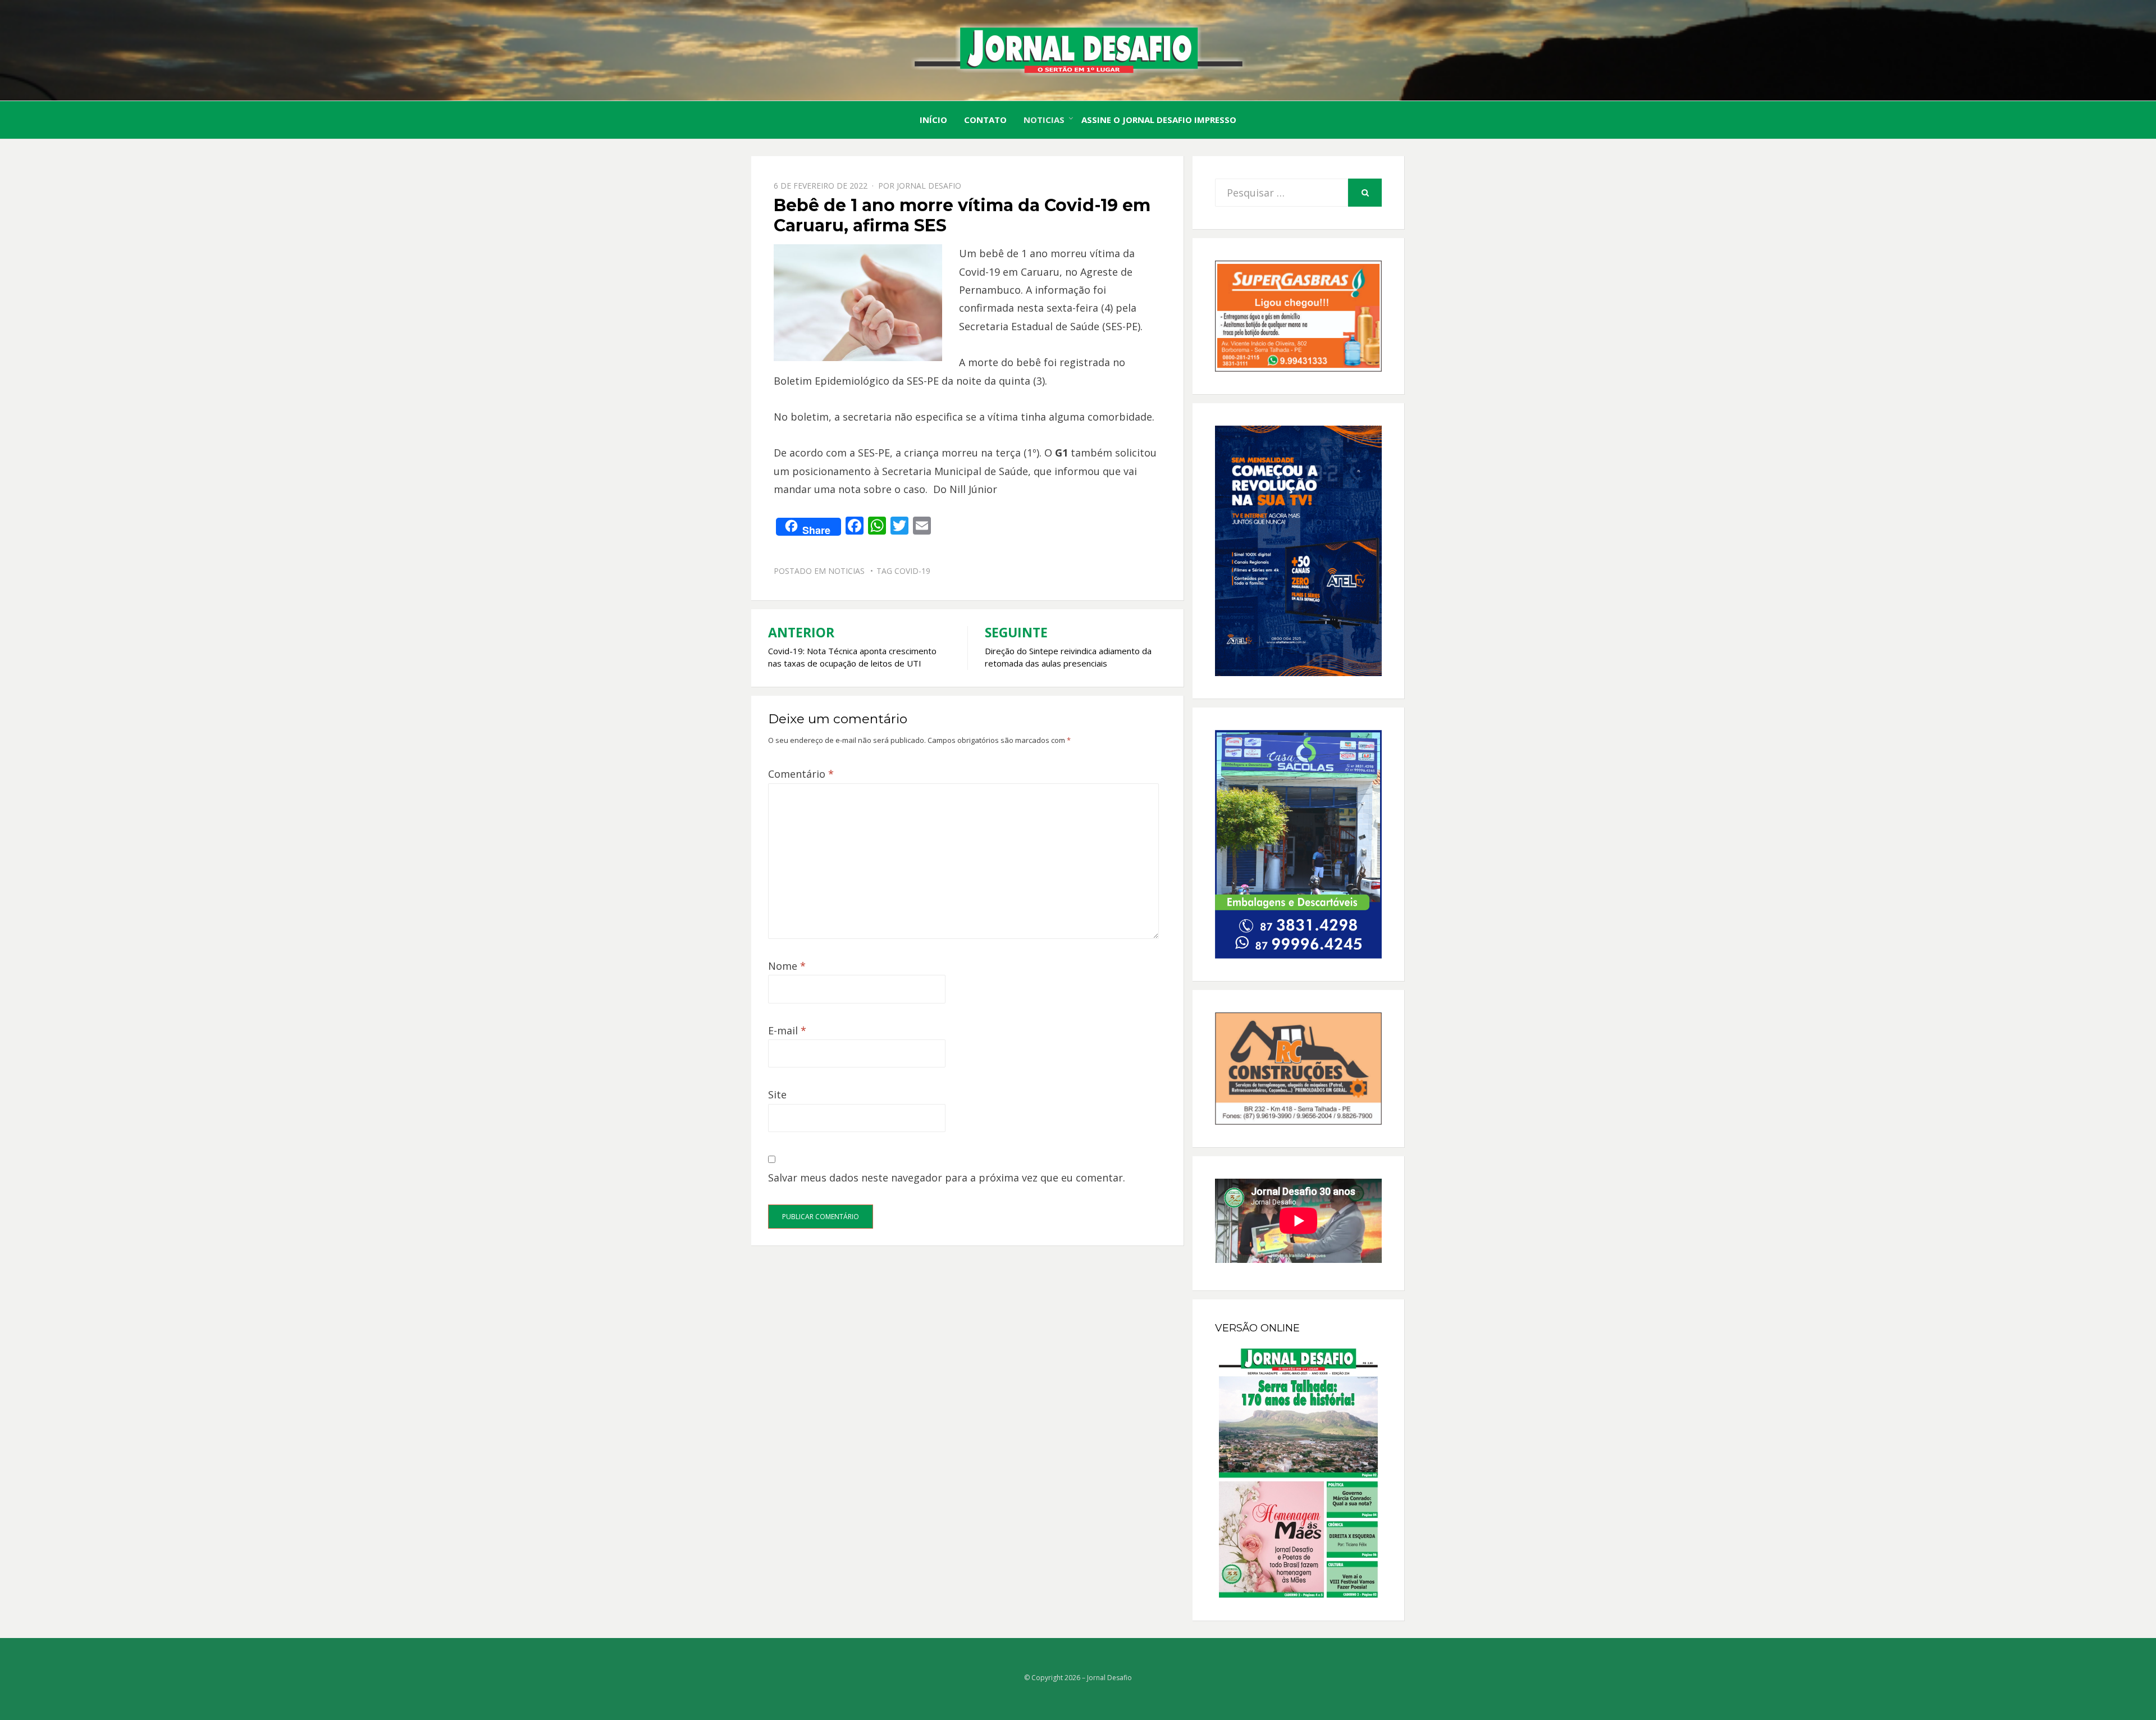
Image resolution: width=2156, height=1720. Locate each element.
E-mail (787, 1030)
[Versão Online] (1298, 1473)
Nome (787, 966)
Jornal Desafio (929, 186)
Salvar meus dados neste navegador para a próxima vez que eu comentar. (947, 1178)
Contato (985, 120)
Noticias (1044, 120)
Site (777, 1094)
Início (933, 120)
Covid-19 (912, 571)
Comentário (801, 774)
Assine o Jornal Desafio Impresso (1159, 120)
